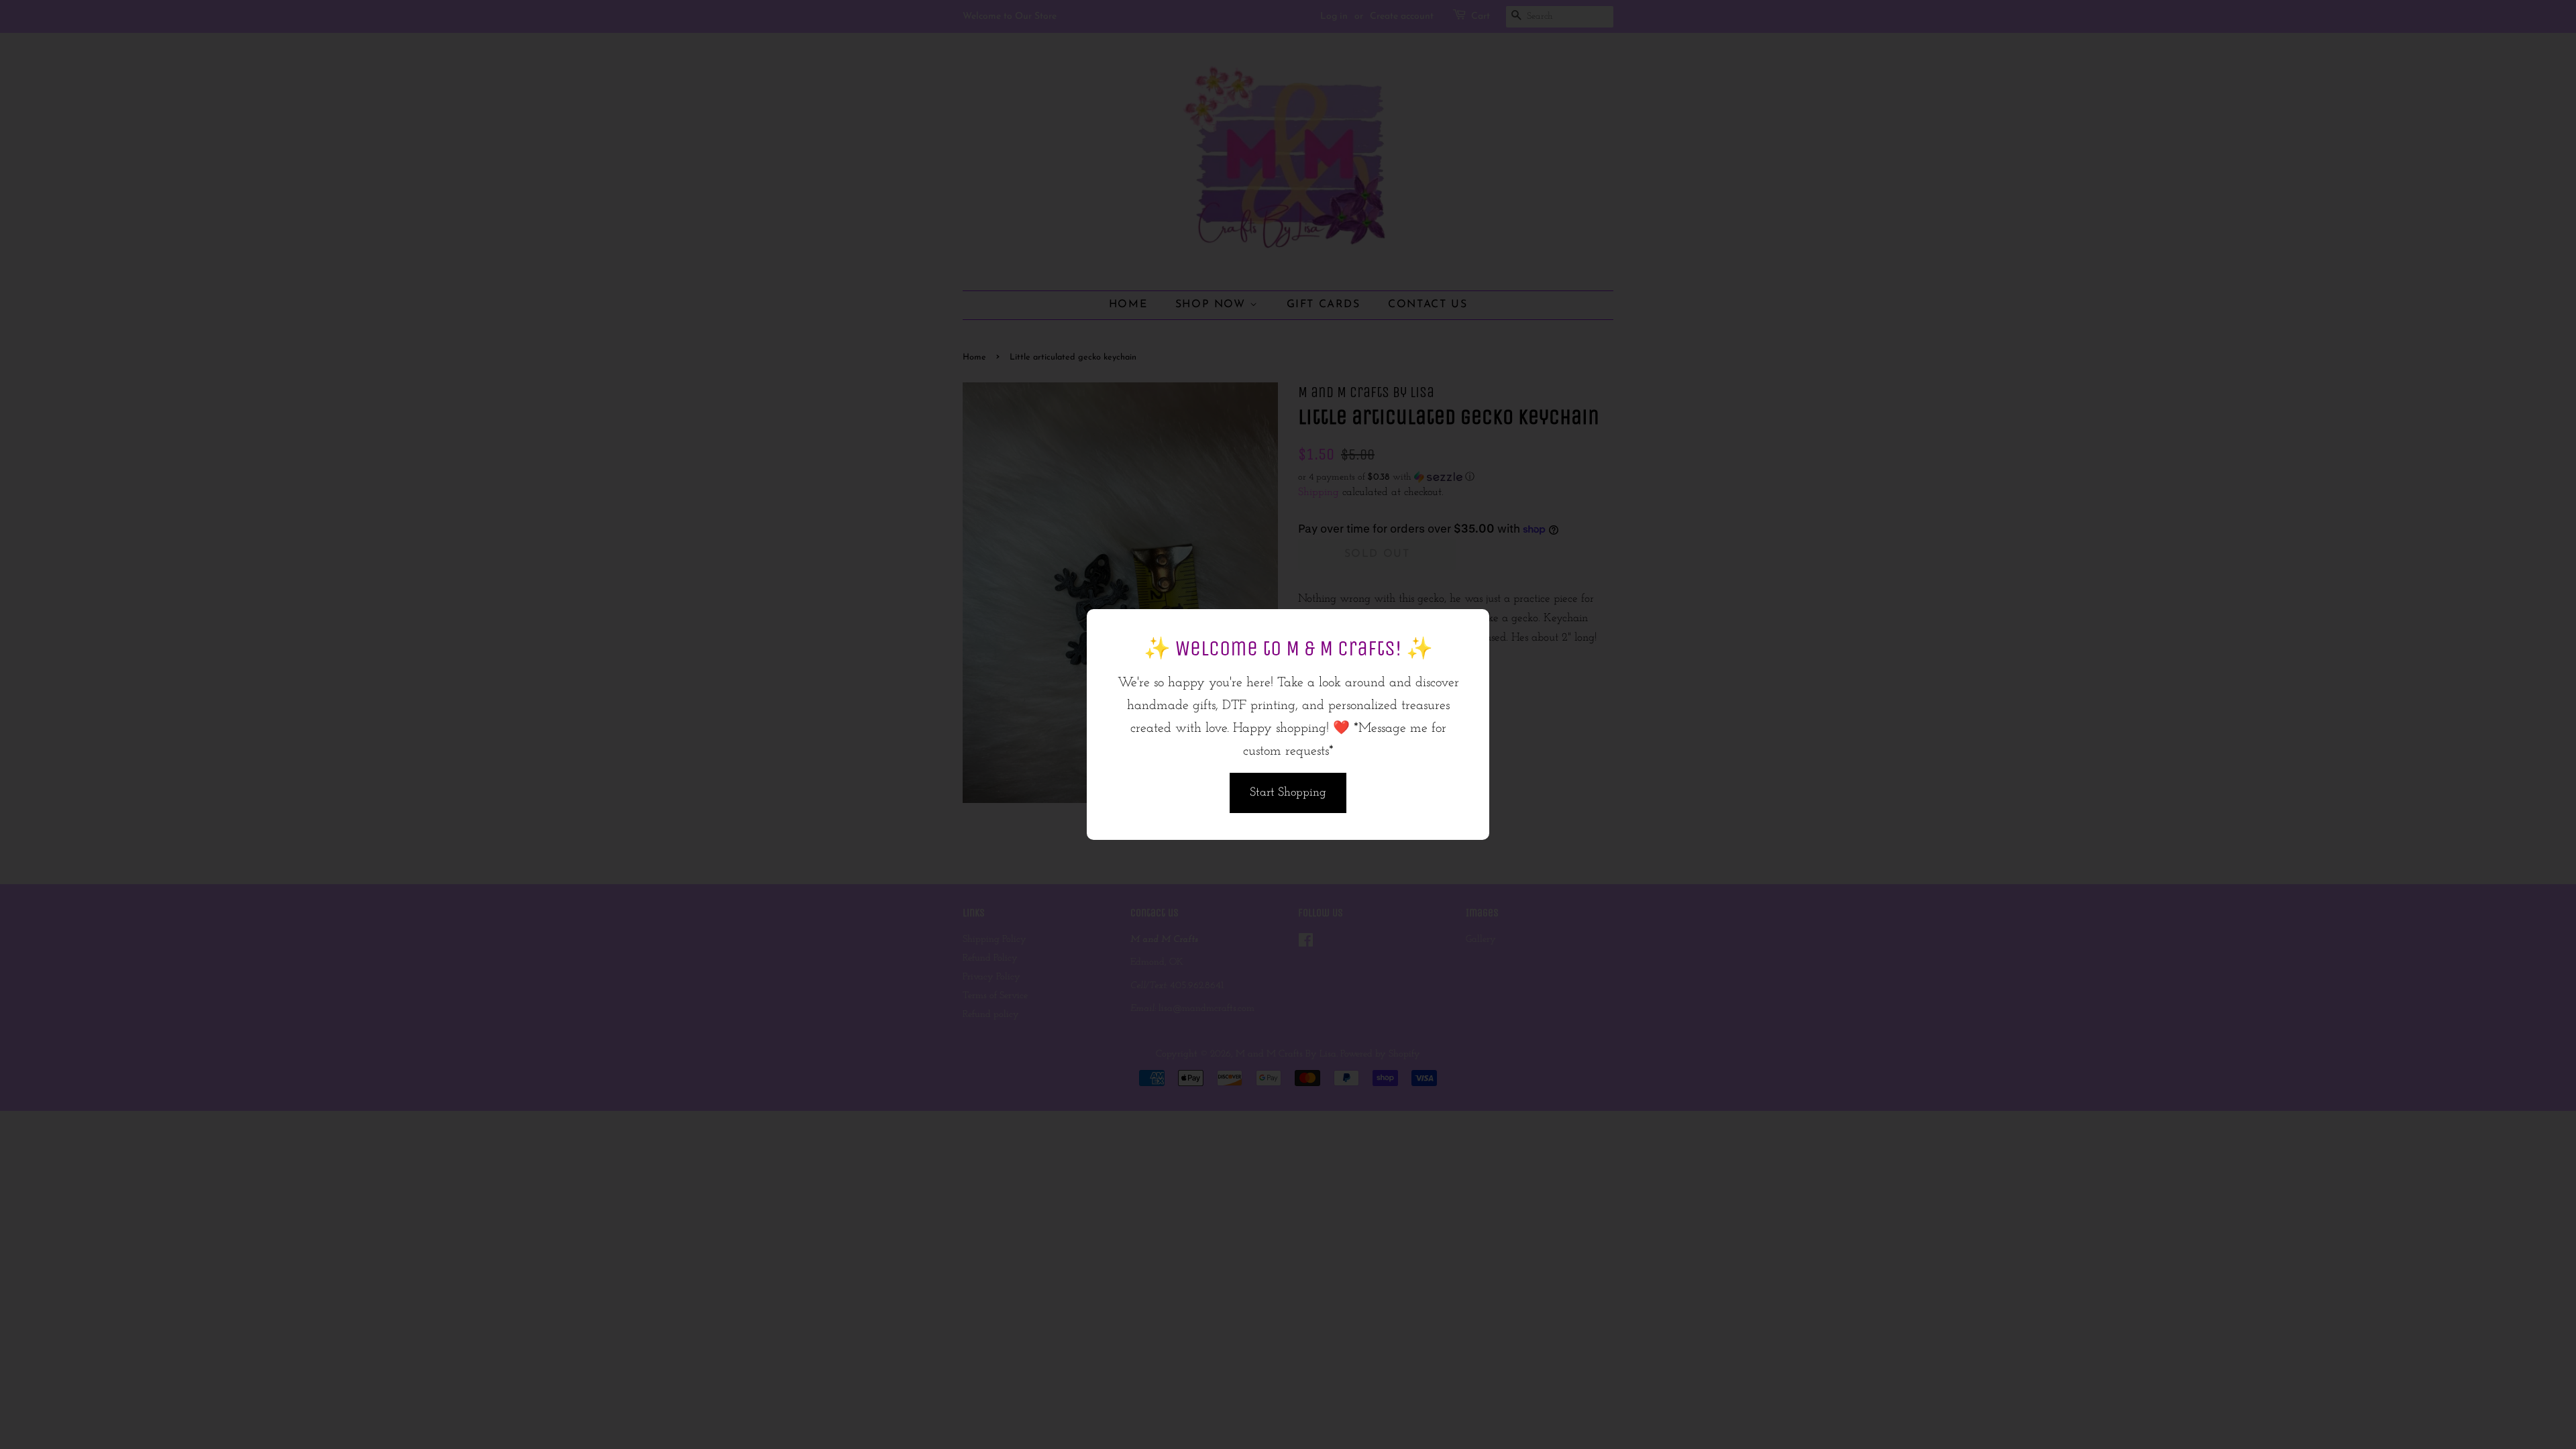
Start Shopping (1288, 793)
